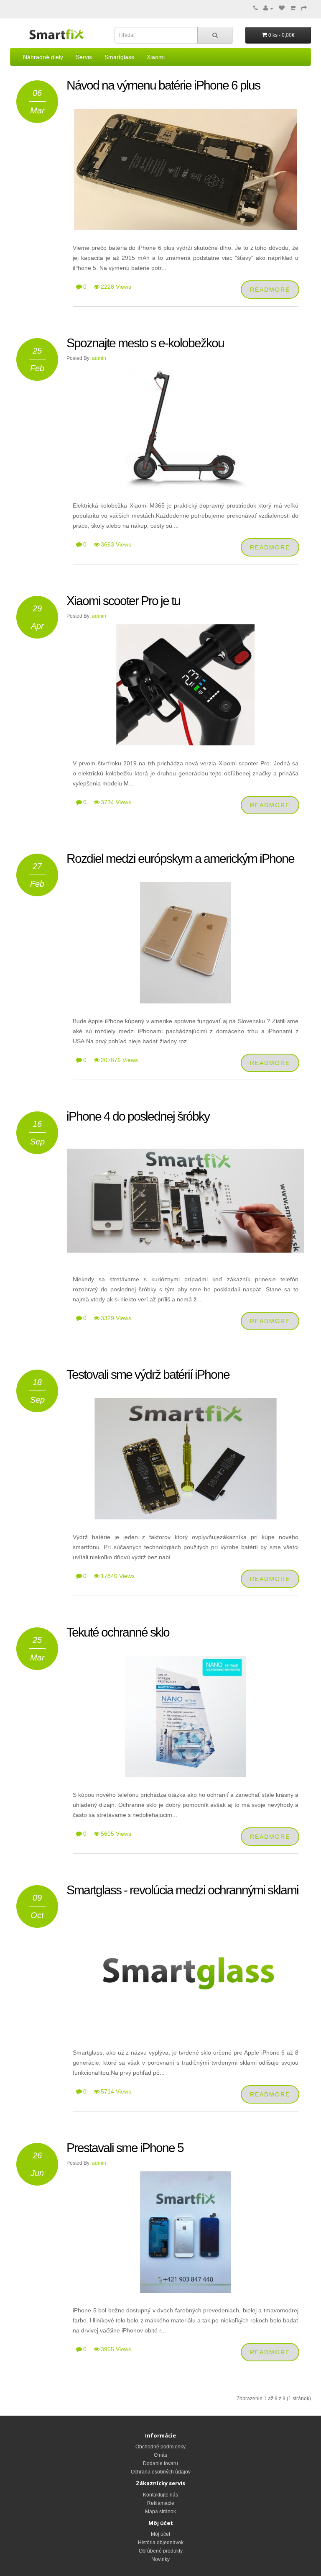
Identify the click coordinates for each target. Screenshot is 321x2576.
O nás (160, 2455)
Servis (84, 57)
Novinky (160, 2559)
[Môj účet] (268, 8)
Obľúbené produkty (161, 2551)
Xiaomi (156, 57)
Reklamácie (161, 2503)
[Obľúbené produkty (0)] (282, 8)
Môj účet (160, 2534)
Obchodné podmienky (160, 2447)
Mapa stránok (160, 2512)
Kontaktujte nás (160, 2495)
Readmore (270, 290)
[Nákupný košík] (293, 8)
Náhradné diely (43, 57)
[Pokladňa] (304, 8)
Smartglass (119, 57)
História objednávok (161, 2543)
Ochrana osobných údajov (161, 2472)
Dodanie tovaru (160, 2463)
